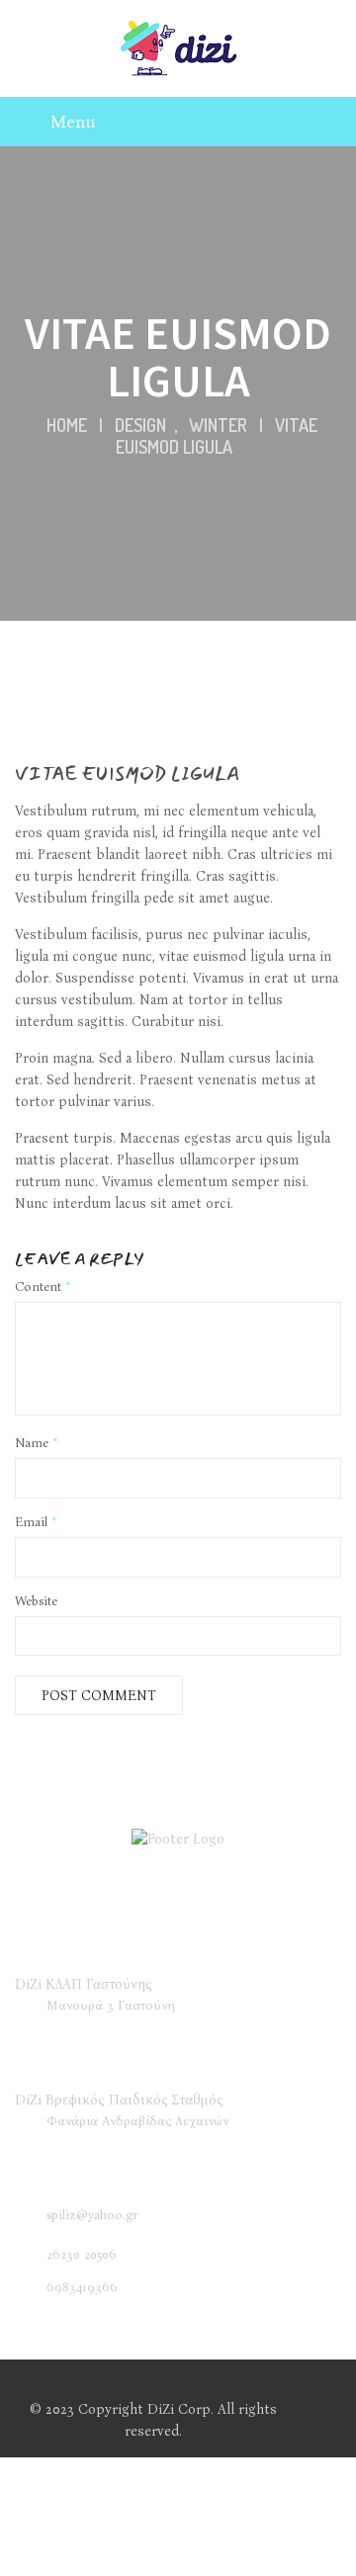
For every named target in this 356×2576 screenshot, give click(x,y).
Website (36, 1601)
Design (140, 425)
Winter (218, 425)
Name (37, 1443)
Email (36, 1522)
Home (67, 425)
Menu (73, 122)
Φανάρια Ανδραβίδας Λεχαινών (137, 2121)
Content (43, 1287)
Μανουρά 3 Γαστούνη (111, 2005)
